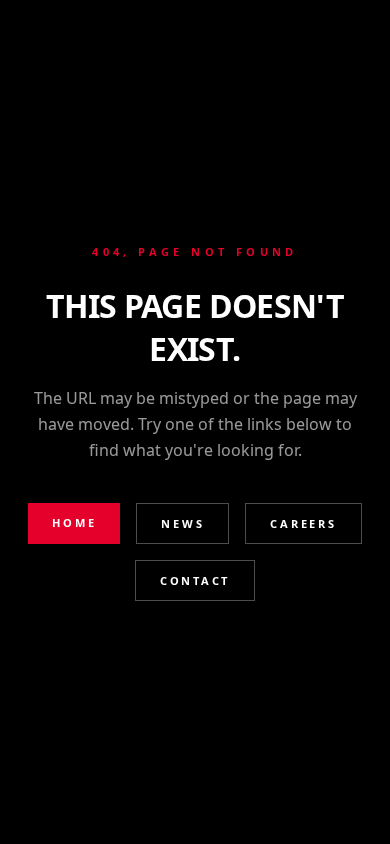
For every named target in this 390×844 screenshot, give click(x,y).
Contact (195, 580)
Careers (303, 523)
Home (74, 522)
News (182, 523)
